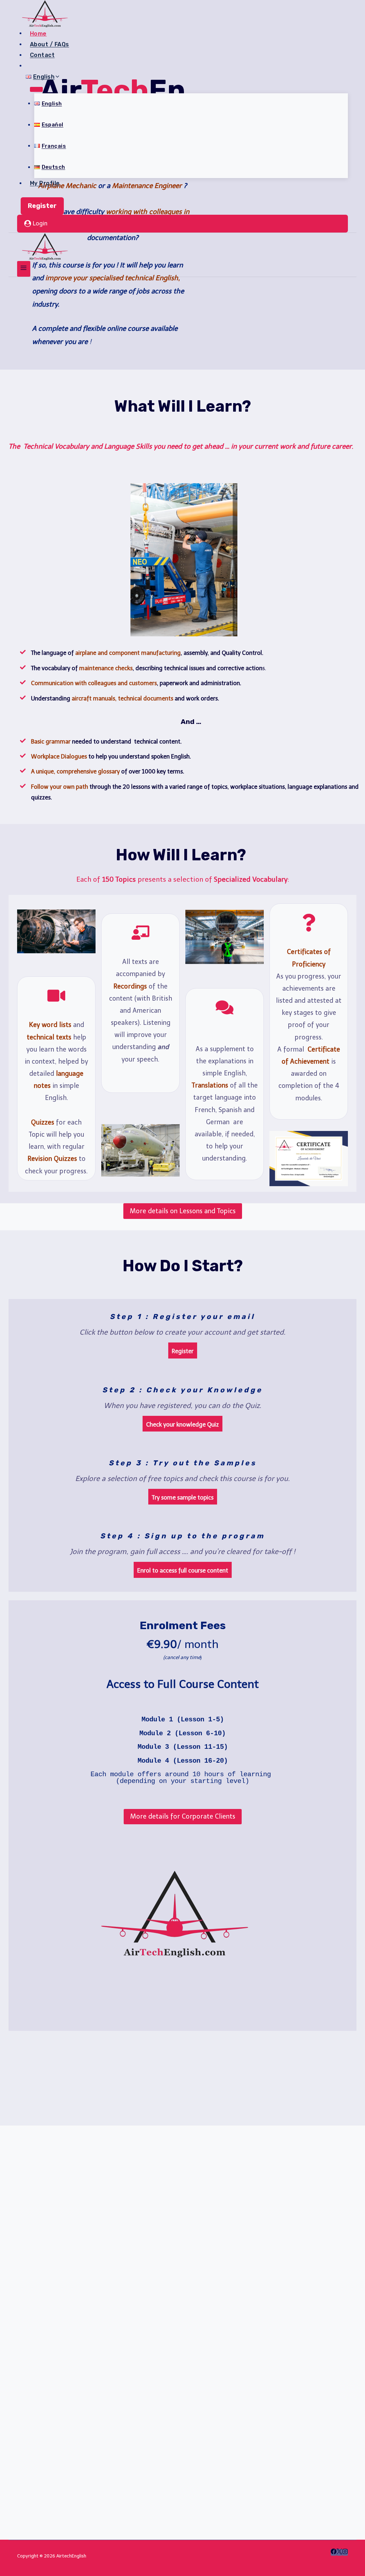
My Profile (45, 183)
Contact (42, 55)
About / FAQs (50, 44)
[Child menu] (36, 89)
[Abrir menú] (24, 269)
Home (38, 33)
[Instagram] (345, 2552)
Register (42, 206)
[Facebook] (334, 2552)
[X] (339, 2552)
